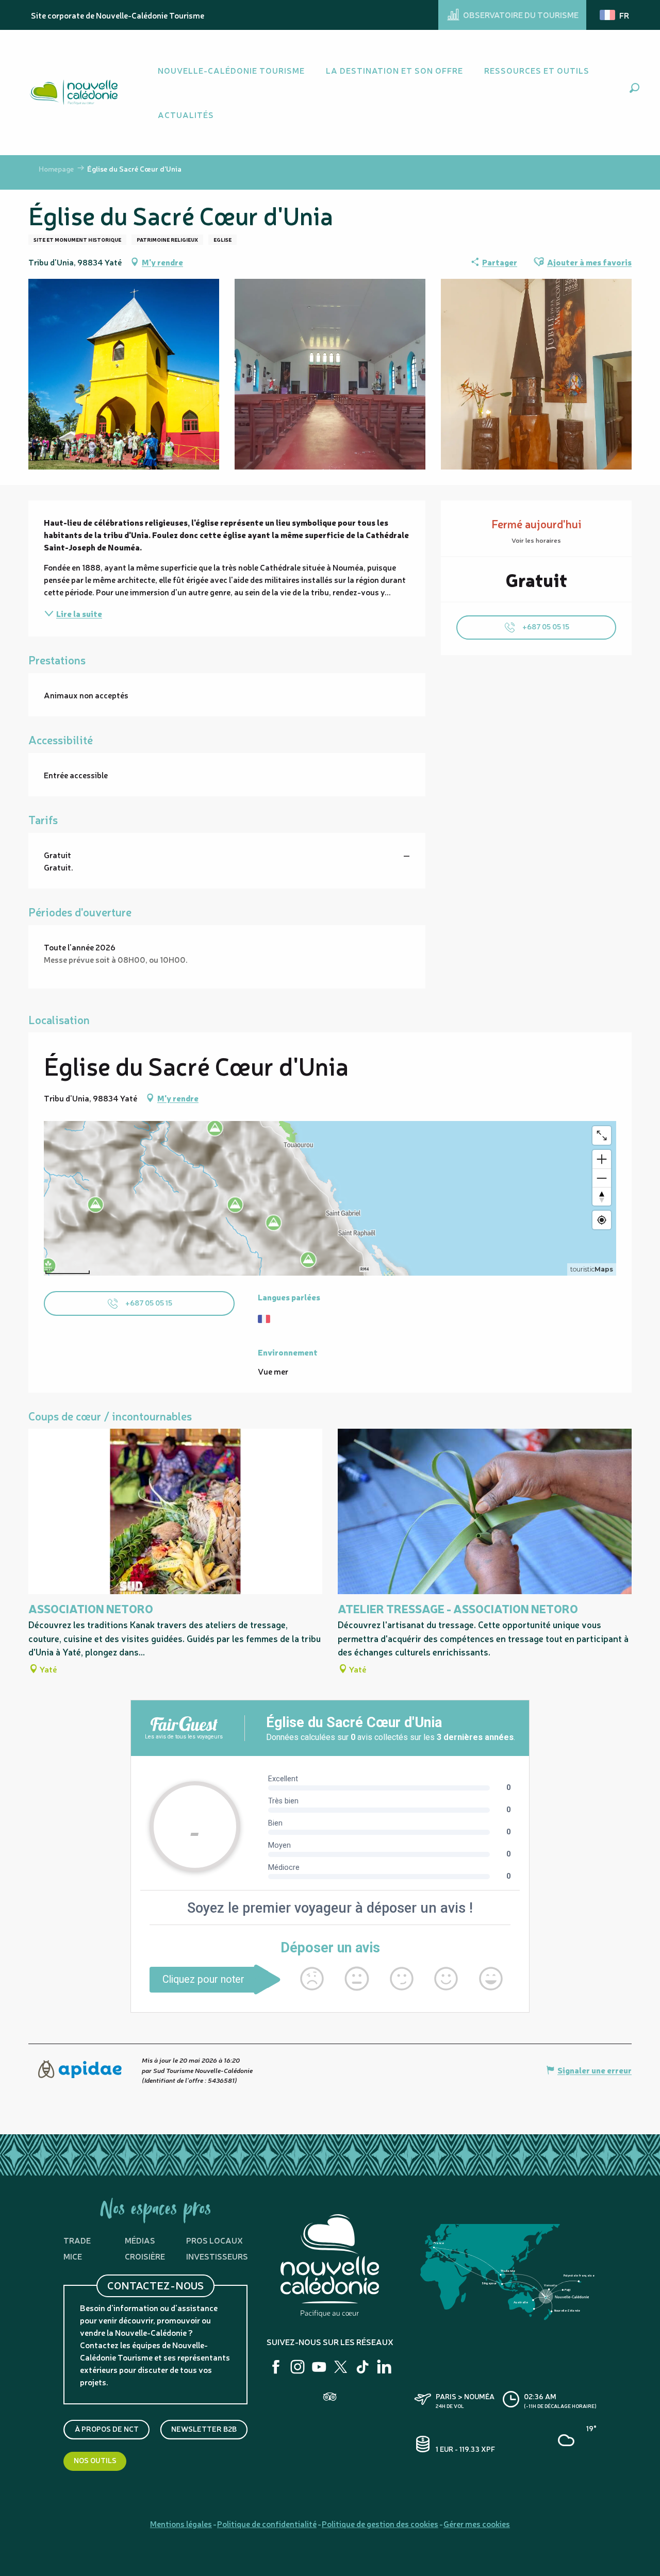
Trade (77, 2240)
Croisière (145, 2256)
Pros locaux (214, 2240)
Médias (140, 2240)
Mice (73, 2256)
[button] (634, 88)
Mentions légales (181, 2523)
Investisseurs (217, 2256)
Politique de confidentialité (267, 2523)
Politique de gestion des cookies (380, 2523)
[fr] (615, 15)
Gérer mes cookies (477, 2523)
